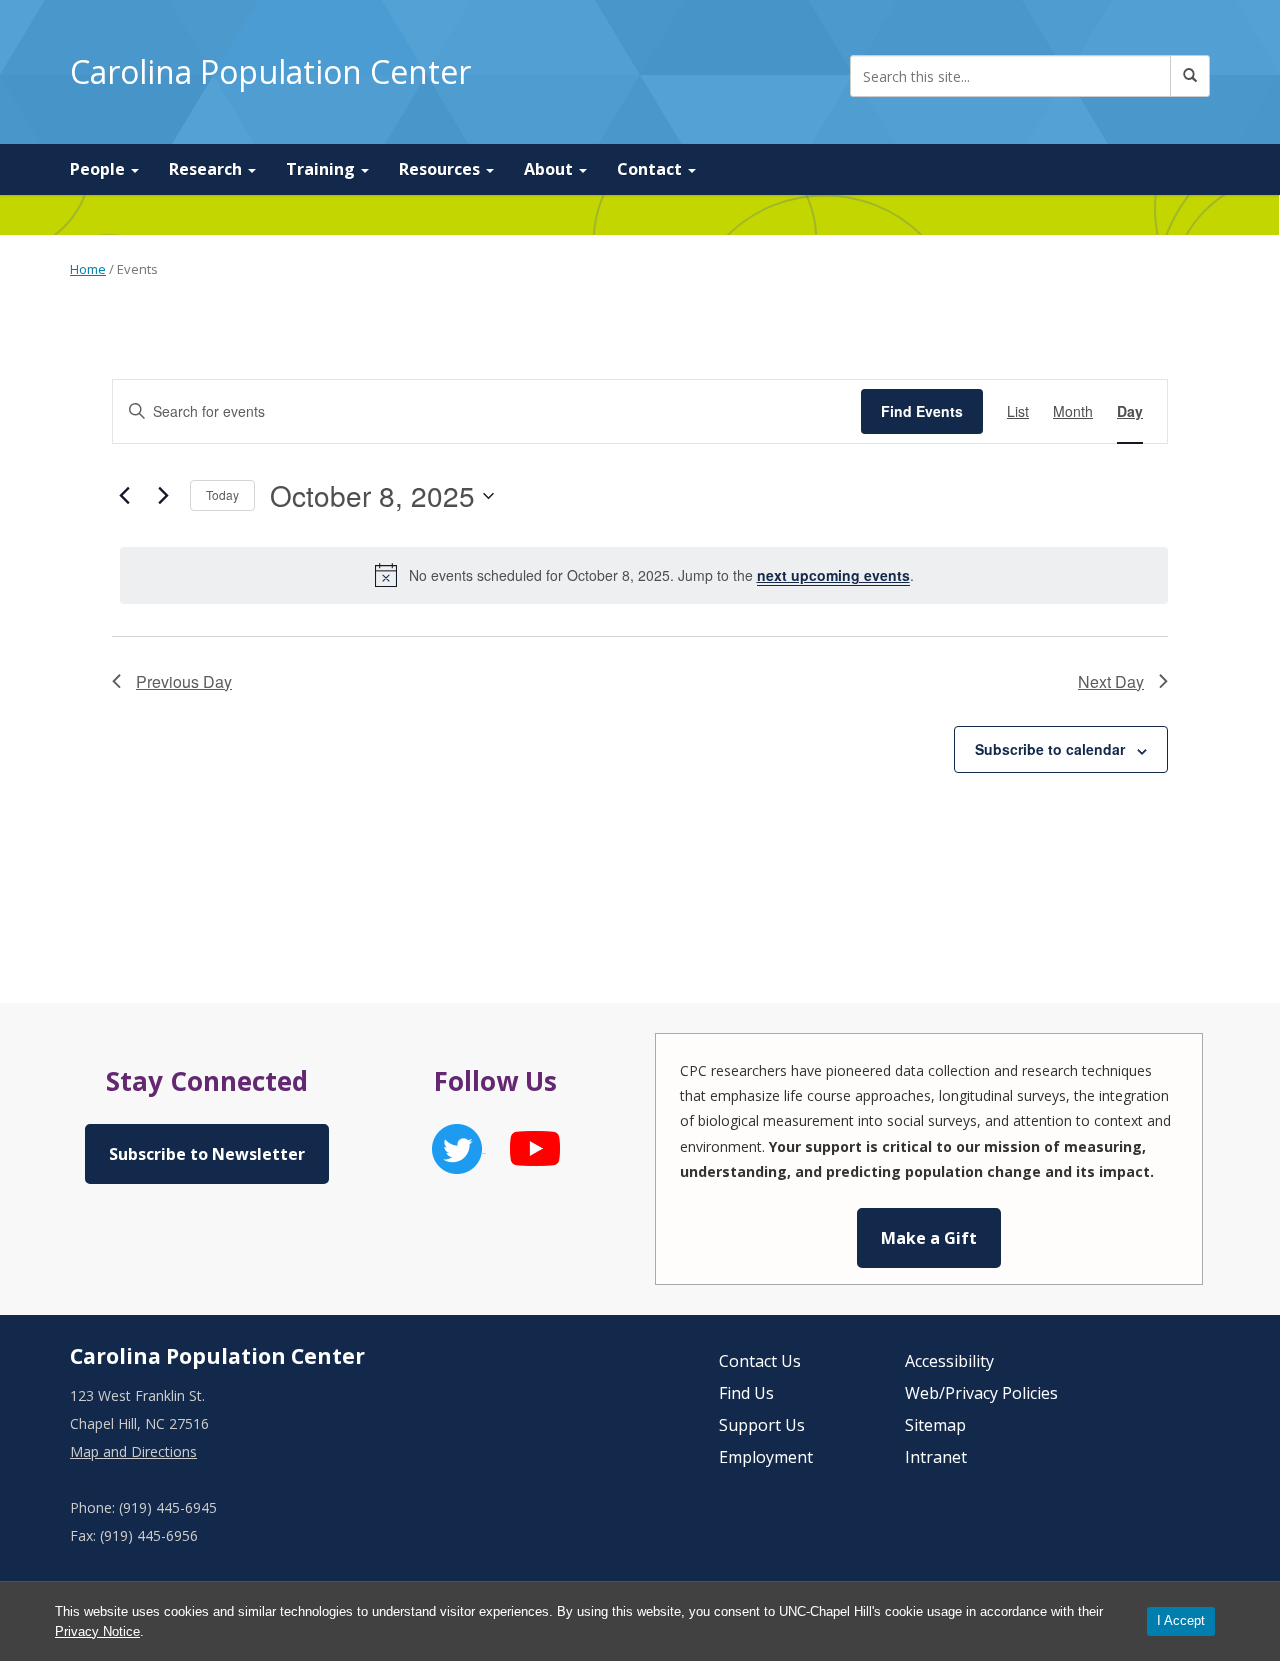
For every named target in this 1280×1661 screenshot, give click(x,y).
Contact (651, 169)
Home (88, 269)
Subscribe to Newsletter (207, 1154)
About (550, 169)
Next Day (1111, 681)
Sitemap (935, 1425)
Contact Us (760, 1361)
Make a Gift (929, 1238)
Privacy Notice (97, 1631)
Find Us (746, 1393)
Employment (766, 1457)
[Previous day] (124, 496)
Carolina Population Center (270, 71)
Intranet (936, 1457)
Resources (441, 169)
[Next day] (163, 496)
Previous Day (184, 681)
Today (222, 494)
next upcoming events (833, 575)
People (99, 169)
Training (322, 169)
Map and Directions (133, 1451)
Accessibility (949, 1361)
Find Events (922, 411)
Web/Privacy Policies (981, 1393)
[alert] (644, 575)
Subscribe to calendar (1050, 749)
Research (207, 169)
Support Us (762, 1425)
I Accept (1181, 1620)
